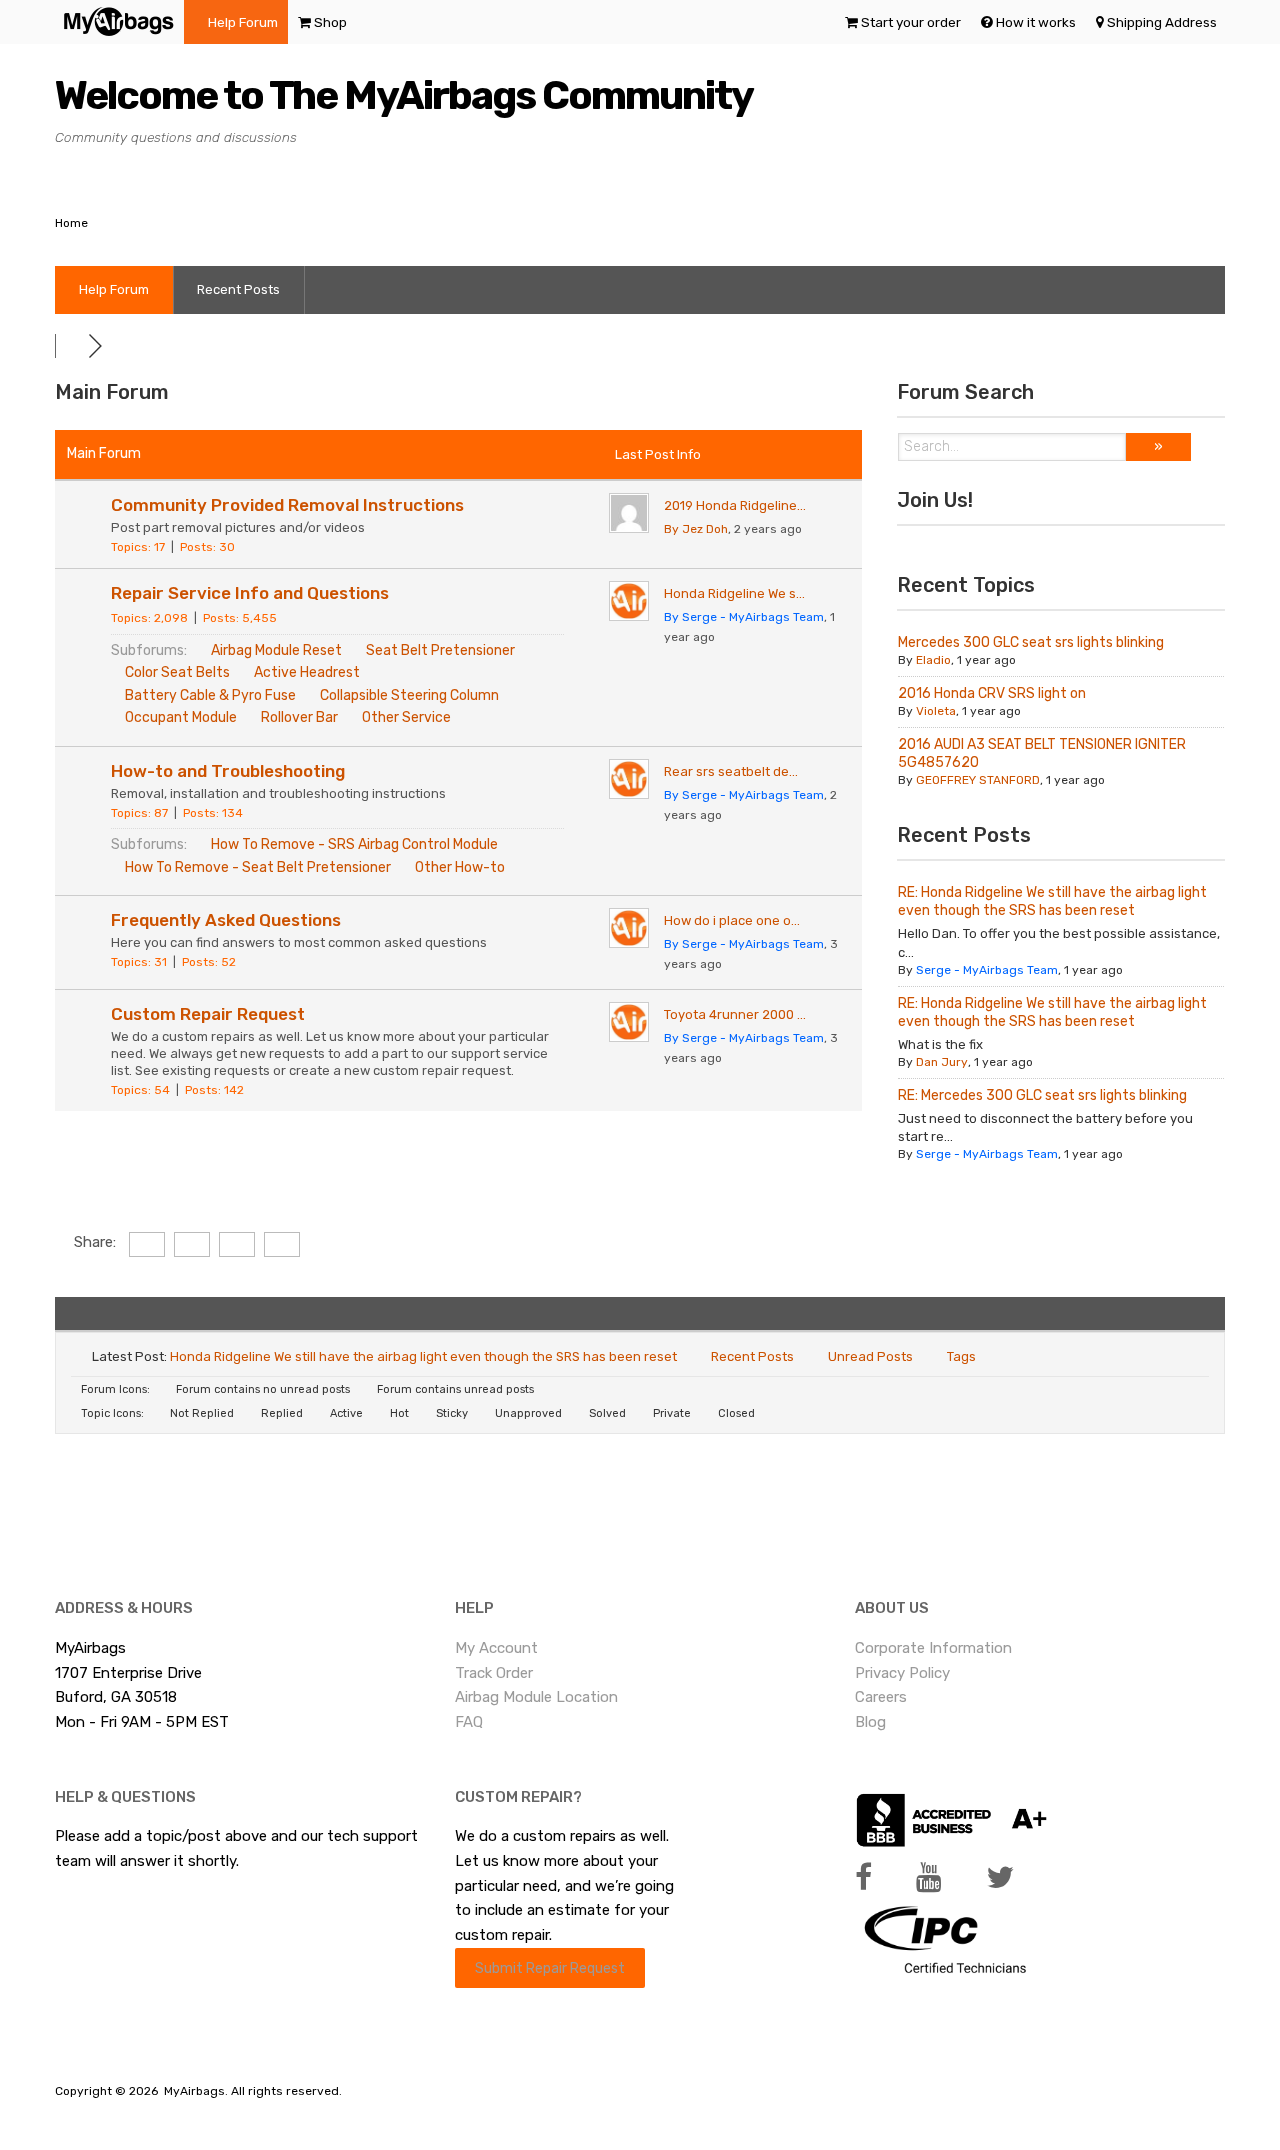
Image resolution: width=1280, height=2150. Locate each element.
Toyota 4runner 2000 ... (735, 1014)
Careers (881, 1697)
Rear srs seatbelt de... (731, 771)
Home (71, 223)
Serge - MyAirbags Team (987, 970)
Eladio (933, 660)
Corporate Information (933, 1648)
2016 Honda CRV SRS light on (992, 693)
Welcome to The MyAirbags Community (404, 95)
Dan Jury (942, 1062)
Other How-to (460, 867)
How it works (1036, 22)
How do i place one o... (732, 920)
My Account (496, 1648)
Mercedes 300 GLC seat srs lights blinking (1031, 642)
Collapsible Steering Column (409, 695)
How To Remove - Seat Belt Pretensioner (258, 867)
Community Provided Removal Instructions (287, 505)
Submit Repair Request (550, 1968)
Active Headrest (307, 672)
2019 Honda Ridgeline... (735, 505)
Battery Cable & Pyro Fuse (210, 695)
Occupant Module (181, 717)
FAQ (469, 1722)
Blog (870, 1722)
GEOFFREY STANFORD (978, 780)
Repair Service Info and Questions (250, 593)
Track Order (494, 1673)
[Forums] (71, 345)
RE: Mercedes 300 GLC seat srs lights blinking (1042, 1095)
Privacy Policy (902, 1673)
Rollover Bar (299, 717)
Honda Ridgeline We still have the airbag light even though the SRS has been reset (423, 1356)
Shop (330, 22)
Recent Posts (238, 289)
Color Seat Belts (177, 672)
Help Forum (243, 22)
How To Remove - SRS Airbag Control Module (354, 844)
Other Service (406, 717)
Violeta (936, 711)
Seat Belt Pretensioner (440, 650)
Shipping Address (1162, 22)
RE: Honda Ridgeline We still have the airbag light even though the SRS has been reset (1052, 901)
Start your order (911, 22)
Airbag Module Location (536, 1697)
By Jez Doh (696, 529)
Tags (961, 1356)
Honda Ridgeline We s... (734, 593)
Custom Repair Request (208, 1014)
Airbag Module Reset (276, 650)
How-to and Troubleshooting (228, 771)
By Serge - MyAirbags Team (744, 617)
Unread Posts (870, 1356)
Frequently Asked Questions (226, 920)
